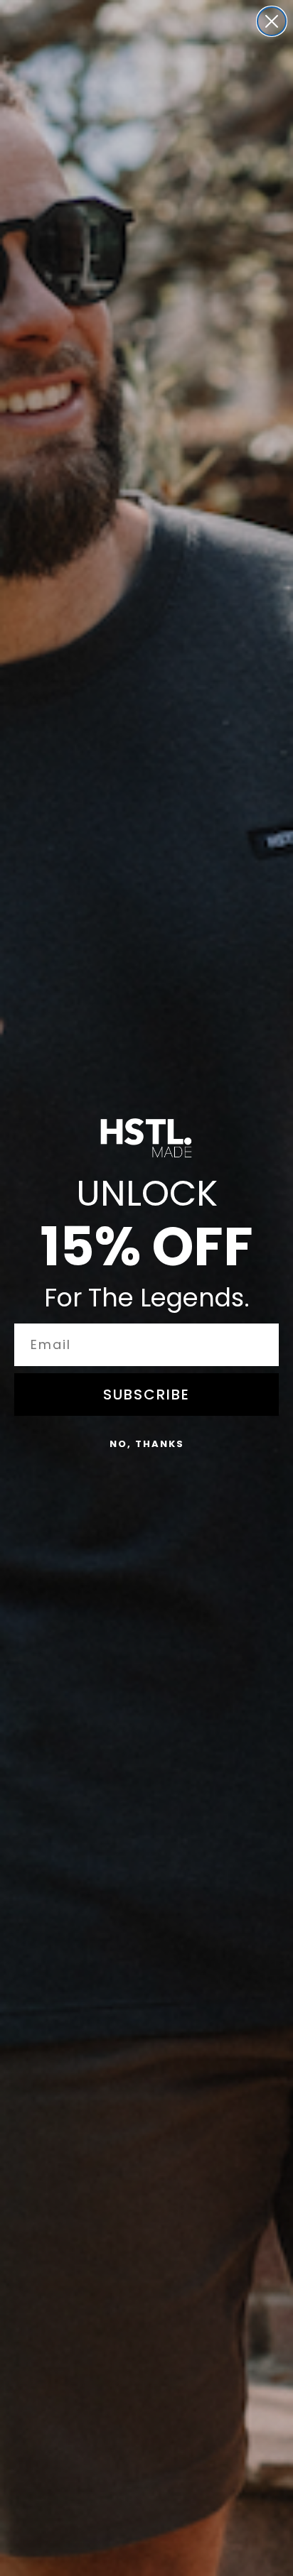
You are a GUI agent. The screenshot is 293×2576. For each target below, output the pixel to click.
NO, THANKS (147, 1444)
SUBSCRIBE (146, 1395)
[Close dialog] (272, 21)
